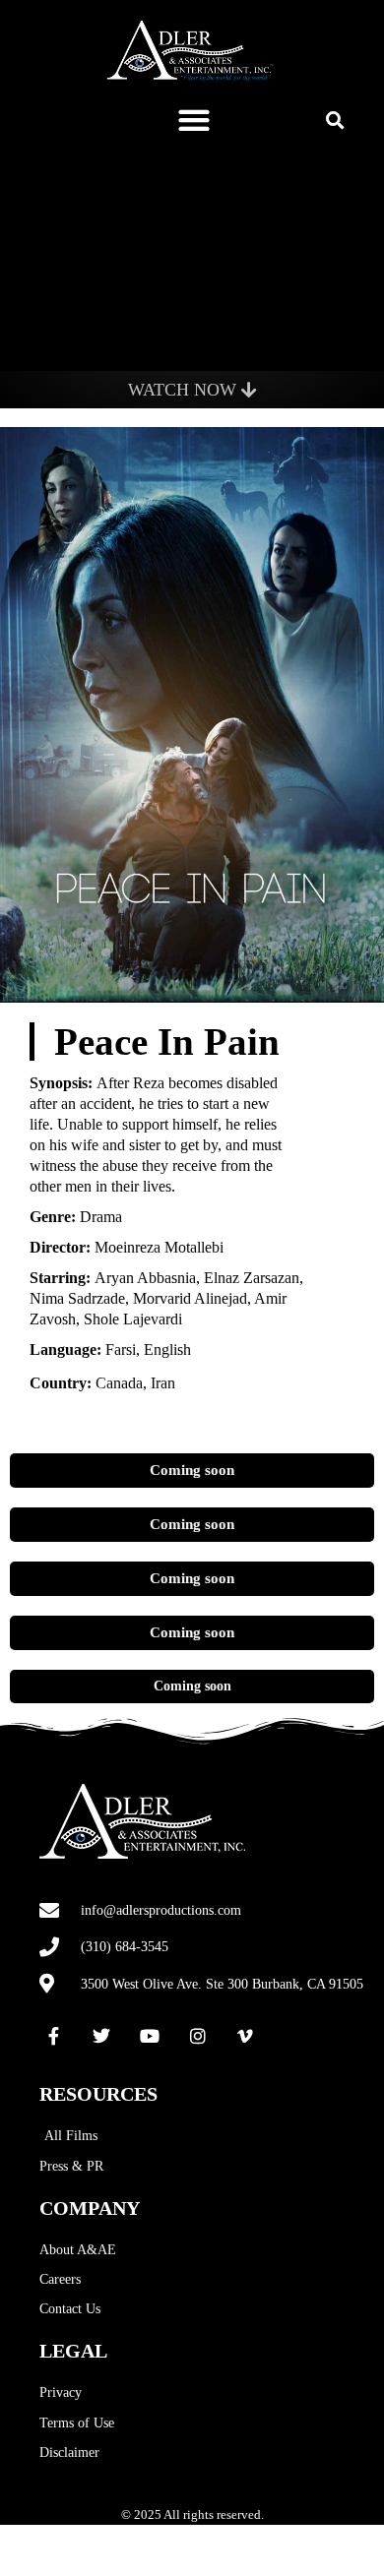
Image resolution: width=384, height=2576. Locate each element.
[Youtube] (150, 2036)
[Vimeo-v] (245, 2036)
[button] (194, 120)
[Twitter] (102, 2036)
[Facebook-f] (54, 2036)
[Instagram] (198, 2036)
